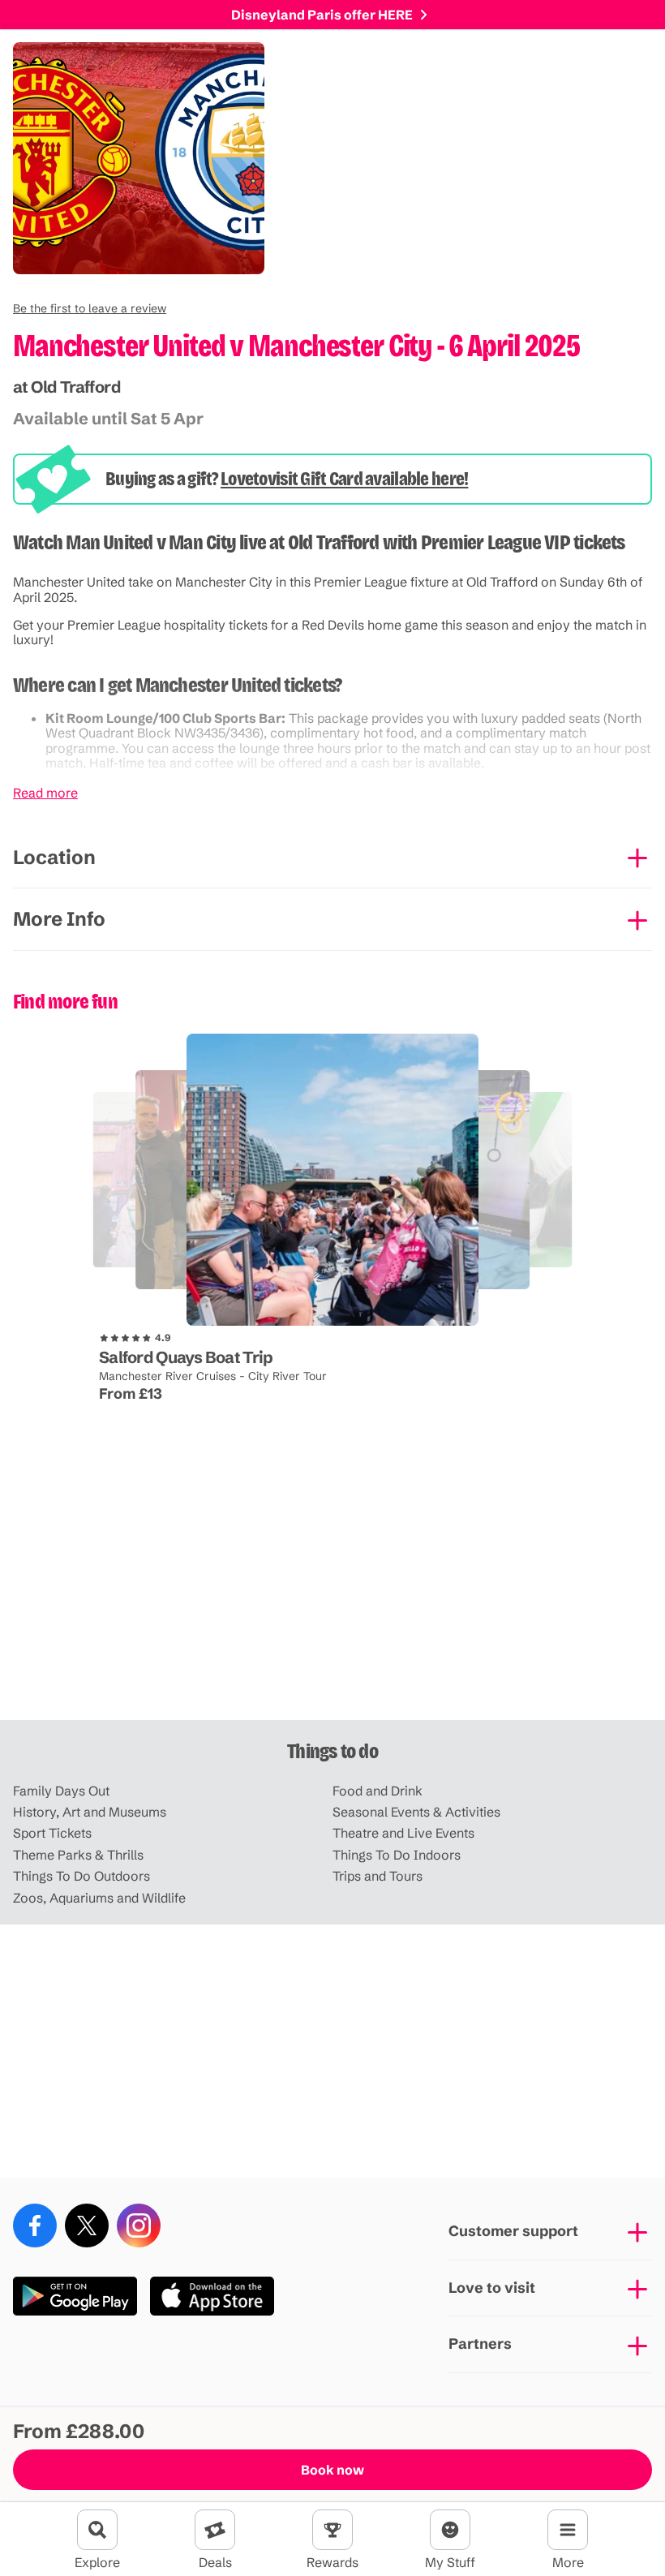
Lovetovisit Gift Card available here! (344, 479)
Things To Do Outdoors (82, 1876)
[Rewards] (332, 2530)
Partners (480, 2344)
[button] (90, 308)
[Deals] (215, 2530)
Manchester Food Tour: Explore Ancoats (180, 1312)
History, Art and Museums (90, 1812)
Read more (45, 793)
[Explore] (97, 2530)
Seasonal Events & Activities (416, 1812)
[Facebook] (35, 2226)
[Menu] (568, 2530)
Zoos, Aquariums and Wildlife (99, 1898)
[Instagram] (139, 2226)
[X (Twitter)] (87, 2226)
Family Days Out (61, 1791)
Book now (332, 2470)
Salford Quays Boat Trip (186, 1357)
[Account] (450, 2530)
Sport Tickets (52, 1833)
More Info (59, 919)
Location (54, 857)
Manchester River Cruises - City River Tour (213, 1376)
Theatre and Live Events (403, 1833)
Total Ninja (266, 1327)
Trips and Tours (378, 1876)
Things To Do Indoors (397, 1855)
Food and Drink (378, 1791)
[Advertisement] (332, 1593)
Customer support (513, 2231)
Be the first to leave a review (90, 308)
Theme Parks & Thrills (78, 1855)
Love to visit (492, 2288)
